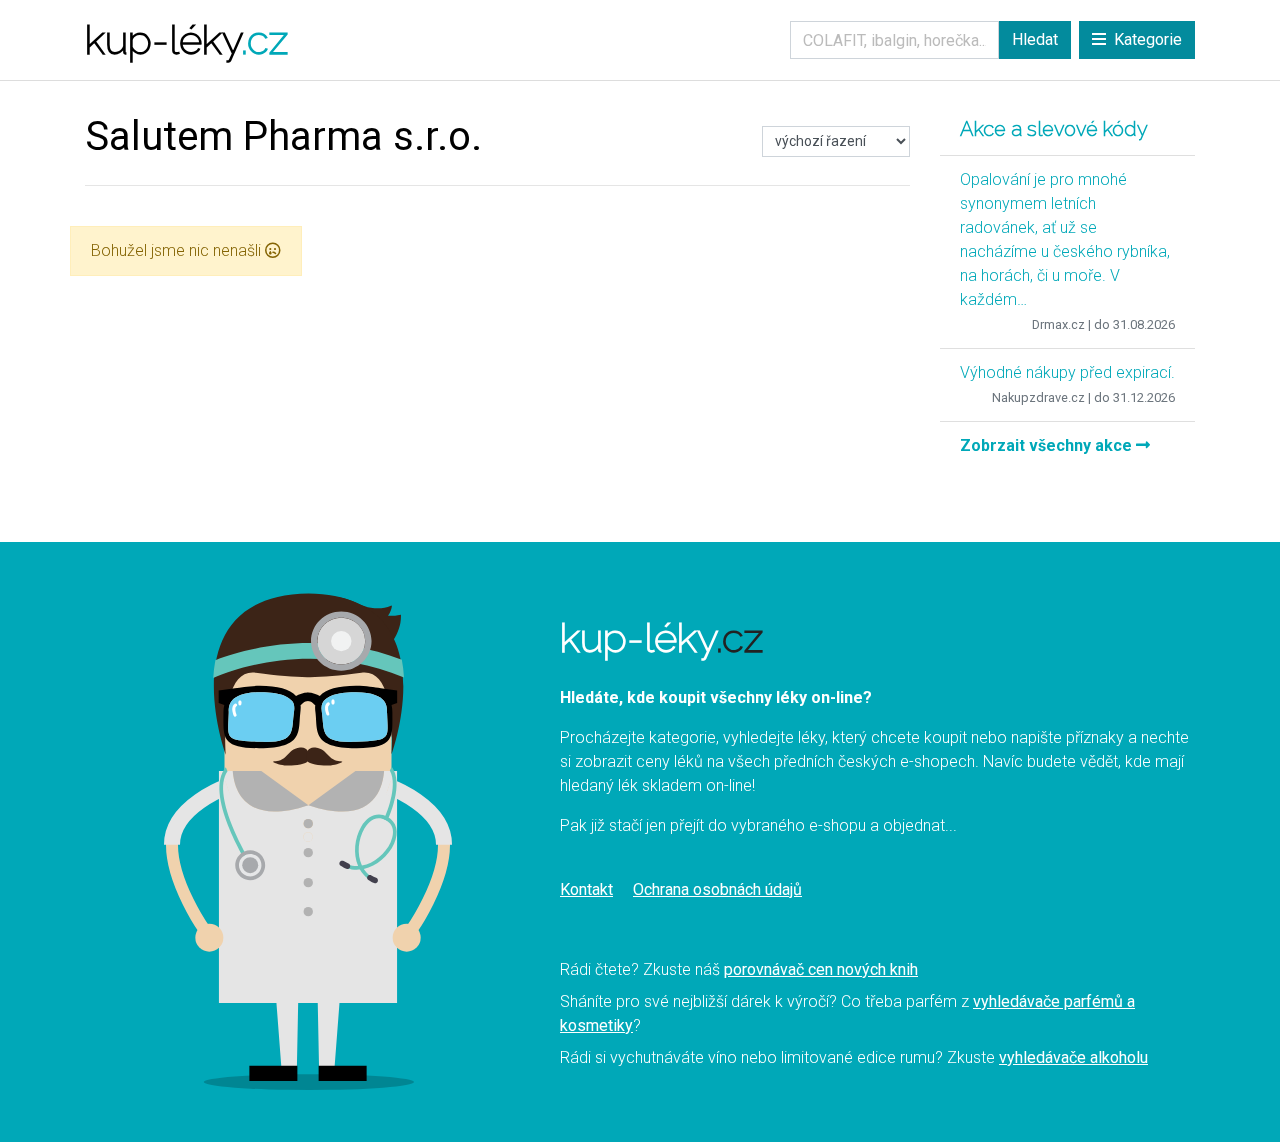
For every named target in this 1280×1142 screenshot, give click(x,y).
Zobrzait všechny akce (1048, 445)
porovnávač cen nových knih (821, 969)
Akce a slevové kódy (1054, 129)
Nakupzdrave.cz (1038, 397)
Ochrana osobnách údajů (717, 889)
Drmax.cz (1058, 324)
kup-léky (186, 39)
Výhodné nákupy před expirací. (1067, 372)
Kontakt (586, 889)
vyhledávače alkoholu (1073, 1057)
